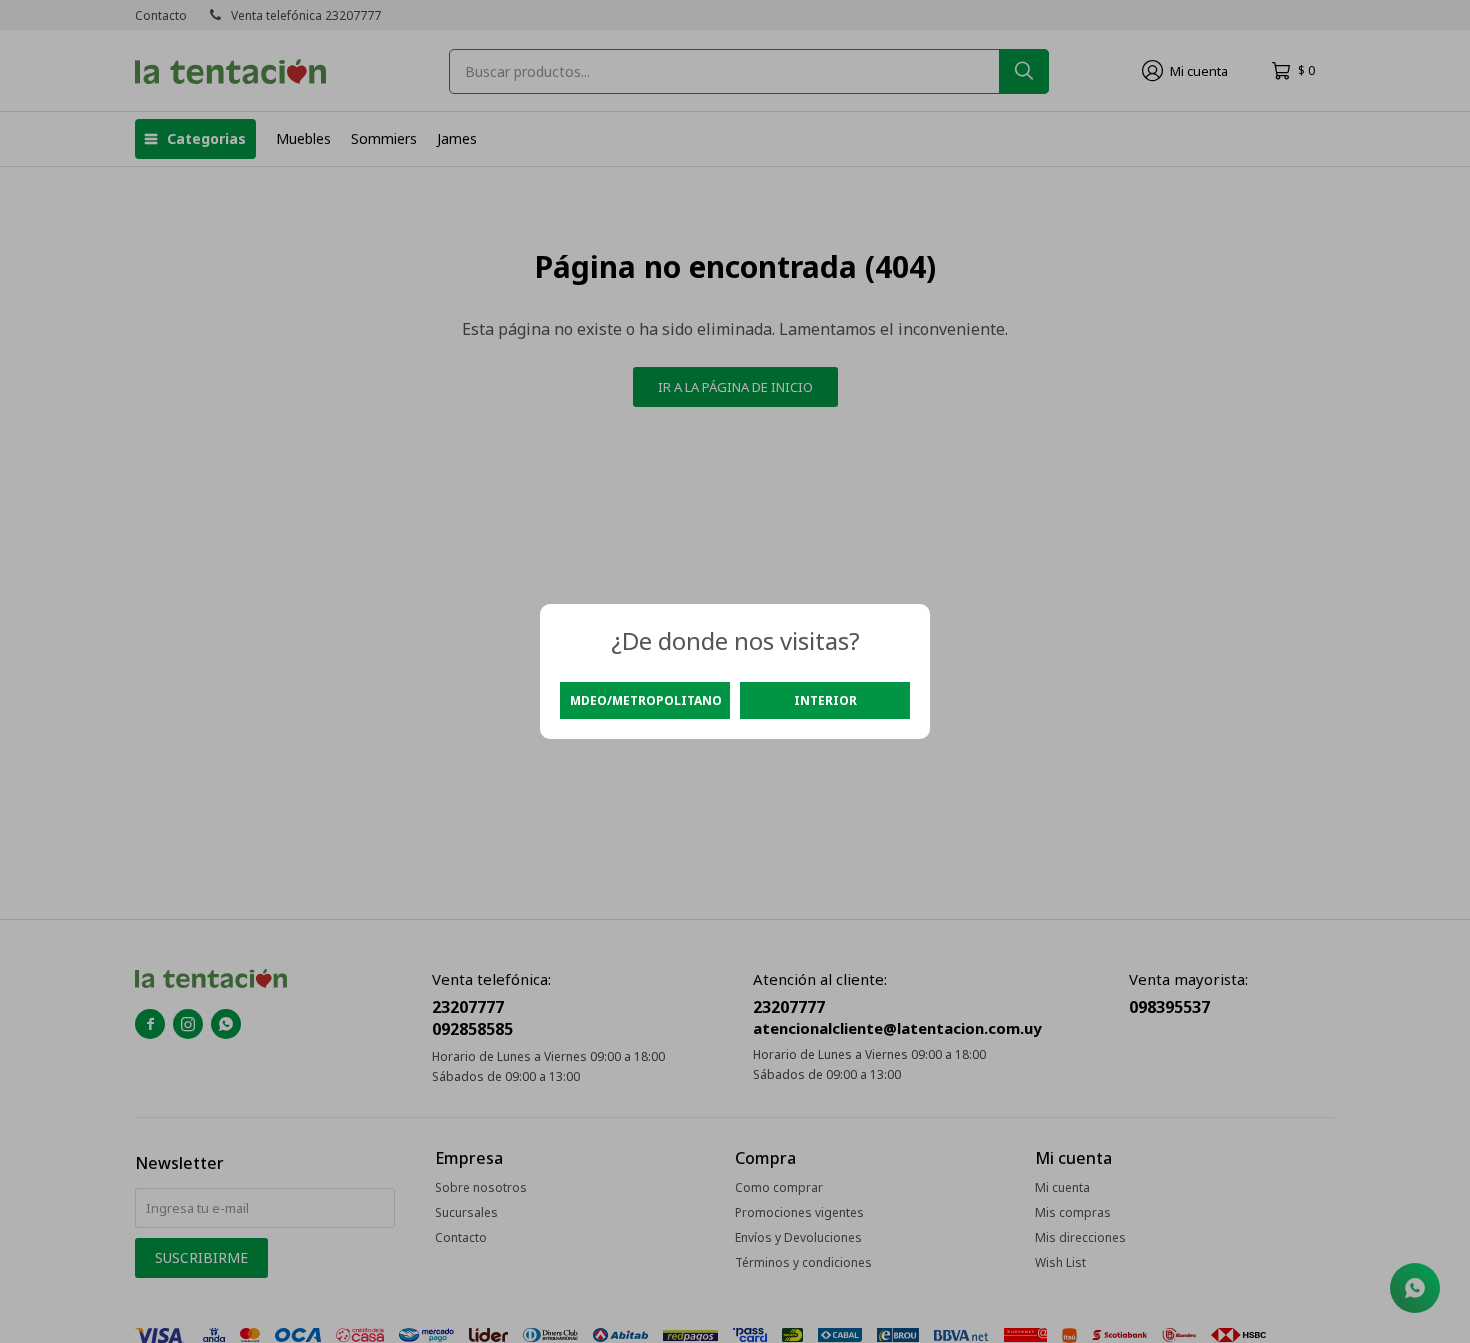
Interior (825, 700)
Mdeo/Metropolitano (646, 700)
